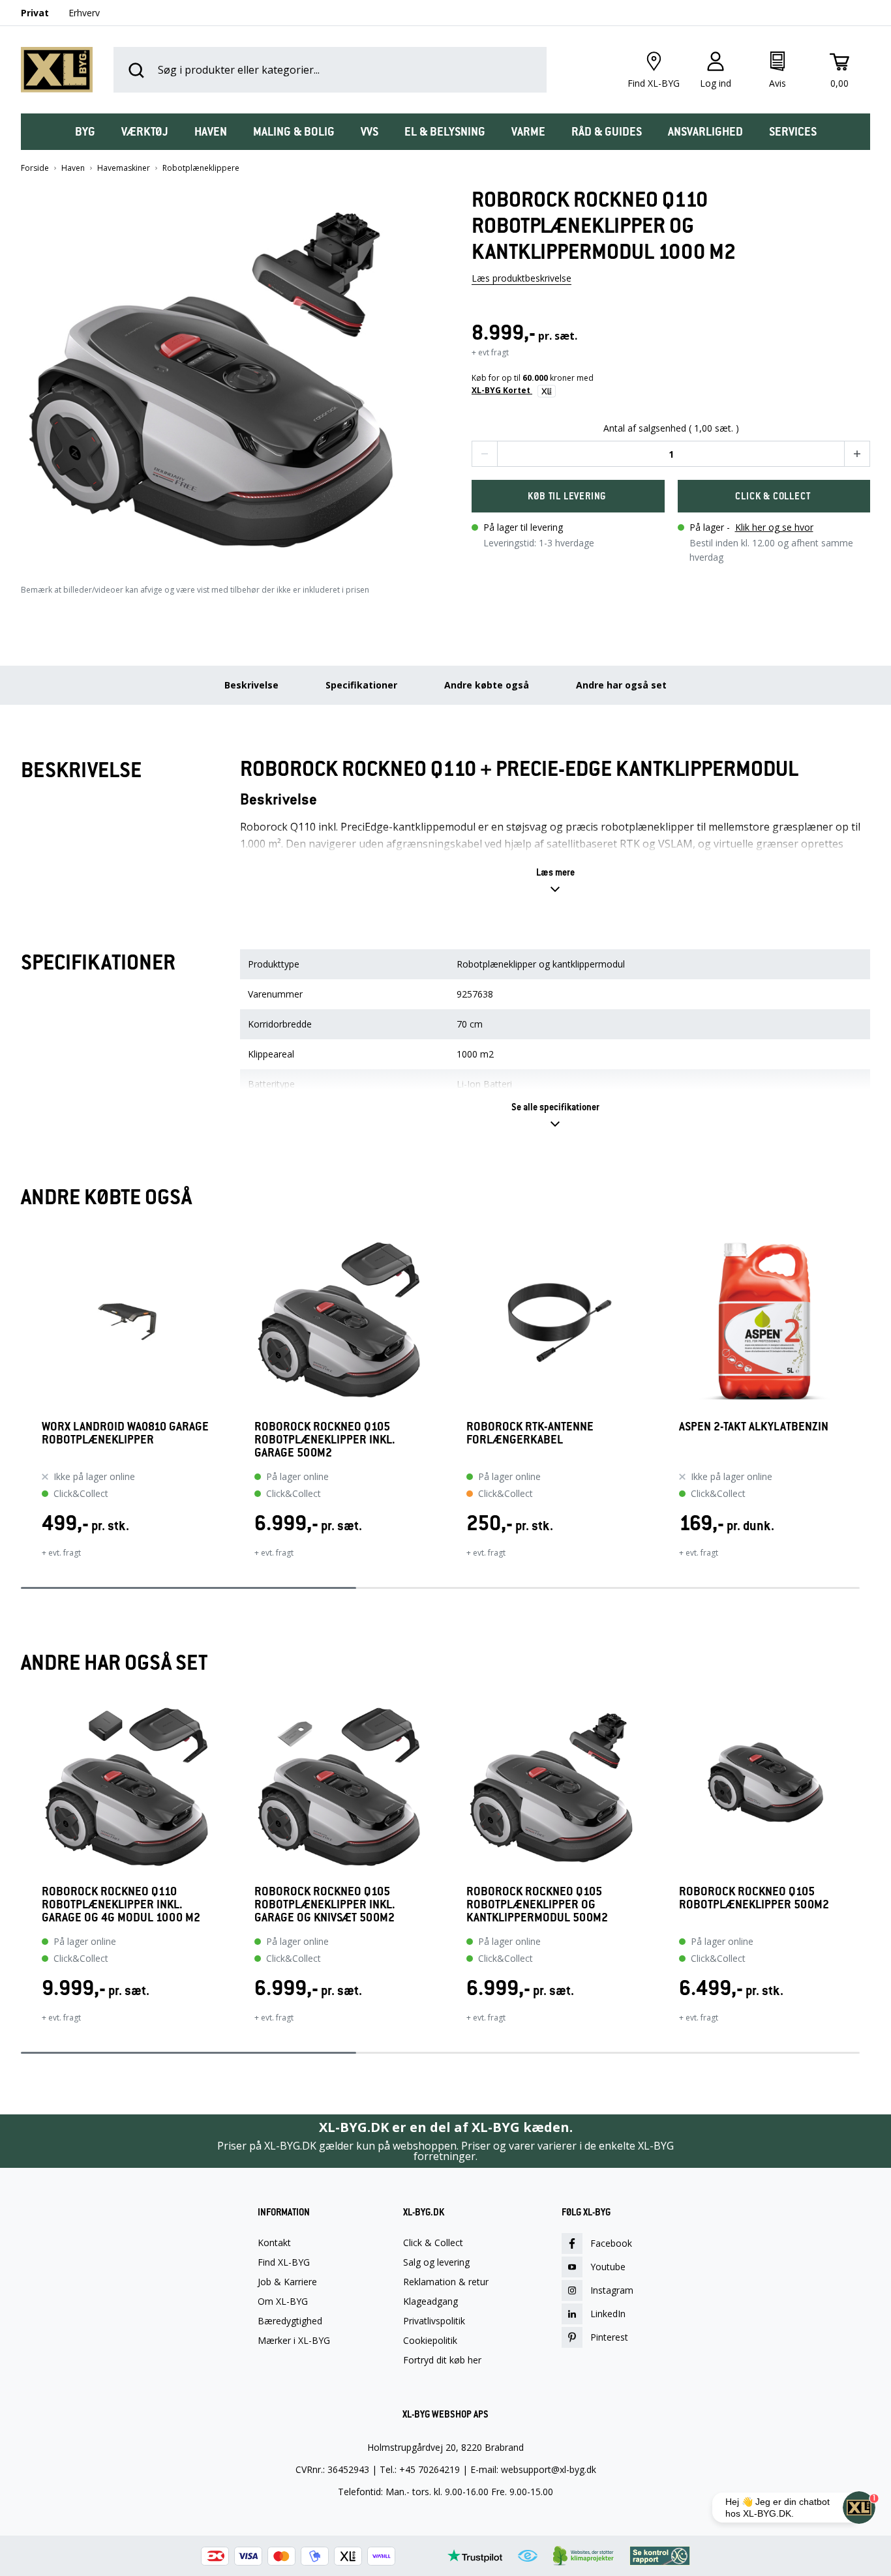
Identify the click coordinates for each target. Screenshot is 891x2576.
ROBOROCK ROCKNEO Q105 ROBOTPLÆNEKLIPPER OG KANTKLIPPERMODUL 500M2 (537, 1904)
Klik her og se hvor (774, 527)
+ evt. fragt (61, 1553)
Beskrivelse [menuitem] (251, 685)
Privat (35, 13)
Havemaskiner (124, 168)
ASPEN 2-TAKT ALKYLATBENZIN (754, 1427)
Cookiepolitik (430, 2341)
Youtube (608, 2267)
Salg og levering (436, 2262)
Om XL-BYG (283, 2302)
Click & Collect (433, 2243)
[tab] (85, 132)
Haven (73, 168)
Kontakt (274, 2243)
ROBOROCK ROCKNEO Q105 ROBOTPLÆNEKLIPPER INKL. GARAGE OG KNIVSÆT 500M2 (325, 1904)
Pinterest (609, 2337)
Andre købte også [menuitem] (487, 685)
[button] (220, 373)
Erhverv (84, 13)
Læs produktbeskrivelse (521, 278)
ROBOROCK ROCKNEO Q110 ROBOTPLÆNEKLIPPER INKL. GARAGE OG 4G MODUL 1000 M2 (121, 1904)
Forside (35, 168)
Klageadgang (430, 2302)
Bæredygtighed (290, 2321)
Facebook (611, 2243)
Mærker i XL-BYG (294, 2341)
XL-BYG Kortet (502, 390)
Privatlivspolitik (434, 2321)
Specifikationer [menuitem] (361, 685)
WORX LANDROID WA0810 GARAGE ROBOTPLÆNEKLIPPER (125, 1433)
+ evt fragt (490, 352)
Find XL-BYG (284, 2262)
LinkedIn (608, 2314)
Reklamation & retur (446, 2282)
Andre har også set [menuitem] (621, 685)
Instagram (612, 2290)
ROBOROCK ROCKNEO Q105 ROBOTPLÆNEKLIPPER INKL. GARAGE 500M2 (325, 1440)
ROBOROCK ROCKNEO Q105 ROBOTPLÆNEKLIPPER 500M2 (754, 1898)
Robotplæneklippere (201, 168)
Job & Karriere (287, 2282)
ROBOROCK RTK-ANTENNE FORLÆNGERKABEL (530, 1433)
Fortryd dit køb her (442, 2360)
